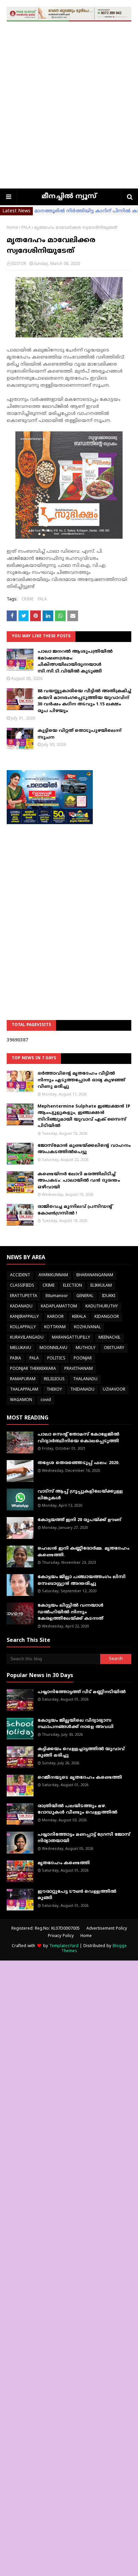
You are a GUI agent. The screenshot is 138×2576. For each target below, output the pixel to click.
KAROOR (55, 1317)
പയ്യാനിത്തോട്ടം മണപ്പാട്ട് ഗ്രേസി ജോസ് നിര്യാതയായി (84, 1838)
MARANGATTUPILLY (71, 1338)
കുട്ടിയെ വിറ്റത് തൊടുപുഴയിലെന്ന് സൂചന (79, 734)
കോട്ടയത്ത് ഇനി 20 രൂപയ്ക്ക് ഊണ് (79, 1520)
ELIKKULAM (101, 1286)
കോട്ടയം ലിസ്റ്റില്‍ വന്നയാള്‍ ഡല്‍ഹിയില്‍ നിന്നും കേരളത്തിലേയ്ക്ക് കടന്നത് (71, 1612)
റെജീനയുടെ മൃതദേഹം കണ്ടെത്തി (80, 1778)
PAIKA (16, 1359)
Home (12, 228)
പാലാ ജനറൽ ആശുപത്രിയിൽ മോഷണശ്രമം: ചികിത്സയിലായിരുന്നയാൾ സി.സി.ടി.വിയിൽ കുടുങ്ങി (75, 662)
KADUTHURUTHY (102, 1307)
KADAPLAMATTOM (59, 1307)
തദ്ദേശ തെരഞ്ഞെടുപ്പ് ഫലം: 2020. (79, 1463)
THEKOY (54, 1390)
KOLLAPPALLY (23, 1327)
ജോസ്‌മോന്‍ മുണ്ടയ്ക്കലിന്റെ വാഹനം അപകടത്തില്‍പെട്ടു (84, 1149)
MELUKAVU (21, 1348)
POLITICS (56, 1359)
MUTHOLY (86, 1348)
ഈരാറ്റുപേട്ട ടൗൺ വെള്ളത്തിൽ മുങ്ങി (77, 1895)
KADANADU (21, 1307)
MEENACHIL (110, 1338)
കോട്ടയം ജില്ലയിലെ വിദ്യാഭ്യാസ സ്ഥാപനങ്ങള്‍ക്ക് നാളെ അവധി (76, 1724)
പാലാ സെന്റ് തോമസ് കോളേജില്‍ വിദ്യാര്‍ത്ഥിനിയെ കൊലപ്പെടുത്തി (78, 1438)
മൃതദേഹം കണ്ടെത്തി (64, 1863)
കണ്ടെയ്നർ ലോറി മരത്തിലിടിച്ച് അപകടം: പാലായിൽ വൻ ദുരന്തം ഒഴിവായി (79, 1181)
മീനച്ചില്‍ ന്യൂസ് (69, 197)
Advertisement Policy (107, 1929)
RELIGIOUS (54, 1379)
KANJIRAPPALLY (24, 1317)
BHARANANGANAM (95, 1275)
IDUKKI (109, 1296)
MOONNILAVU (53, 1348)
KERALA (79, 1317)
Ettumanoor (57, 1296)
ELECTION (73, 1286)
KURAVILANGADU (27, 1338)
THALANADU (85, 1379)
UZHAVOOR (114, 1390)
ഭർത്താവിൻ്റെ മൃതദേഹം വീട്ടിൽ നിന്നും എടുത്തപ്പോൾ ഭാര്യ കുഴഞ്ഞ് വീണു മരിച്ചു (81, 1080)
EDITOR (19, 264)
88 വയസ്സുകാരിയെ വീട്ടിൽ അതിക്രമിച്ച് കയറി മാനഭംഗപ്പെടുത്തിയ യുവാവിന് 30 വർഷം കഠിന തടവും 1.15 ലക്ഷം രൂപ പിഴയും (84, 701)
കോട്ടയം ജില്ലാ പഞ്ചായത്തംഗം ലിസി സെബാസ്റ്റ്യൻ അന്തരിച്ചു (82, 1580)
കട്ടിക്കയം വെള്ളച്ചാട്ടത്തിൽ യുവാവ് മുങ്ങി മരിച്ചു (81, 1753)
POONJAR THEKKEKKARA (33, 1369)
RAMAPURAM (23, 1379)
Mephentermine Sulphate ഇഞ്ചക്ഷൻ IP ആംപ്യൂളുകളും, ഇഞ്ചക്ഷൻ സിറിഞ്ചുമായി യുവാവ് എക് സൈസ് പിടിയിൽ (84, 1116)
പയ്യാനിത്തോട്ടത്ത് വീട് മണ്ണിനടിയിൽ (82, 1692)
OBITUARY (114, 1348)
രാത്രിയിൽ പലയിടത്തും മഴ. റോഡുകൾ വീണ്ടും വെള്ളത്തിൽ (77, 1810)
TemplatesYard (64, 1946)
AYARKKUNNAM (53, 1275)
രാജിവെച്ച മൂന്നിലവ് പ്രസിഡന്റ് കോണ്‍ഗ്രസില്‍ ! (75, 1210)
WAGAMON (21, 1400)
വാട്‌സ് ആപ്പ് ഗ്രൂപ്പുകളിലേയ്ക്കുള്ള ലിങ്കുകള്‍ (80, 1495)
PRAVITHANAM (79, 1369)
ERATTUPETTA (24, 1296)
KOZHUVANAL (87, 1327)
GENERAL (85, 1296)
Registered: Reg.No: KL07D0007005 (46, 1929)
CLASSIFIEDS (22, 1286)
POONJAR (83, 1359)
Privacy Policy (61, 1936)
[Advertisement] (69, 116)
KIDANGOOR (107, 1317)
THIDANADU (82, 1390)
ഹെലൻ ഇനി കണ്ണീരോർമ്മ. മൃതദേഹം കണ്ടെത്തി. (83, 1552)
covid (46, 1400)
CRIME (27, 600)
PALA (26, 228)
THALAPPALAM (24, 1390)
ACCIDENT (20, 1275)
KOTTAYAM (55, 1327)
